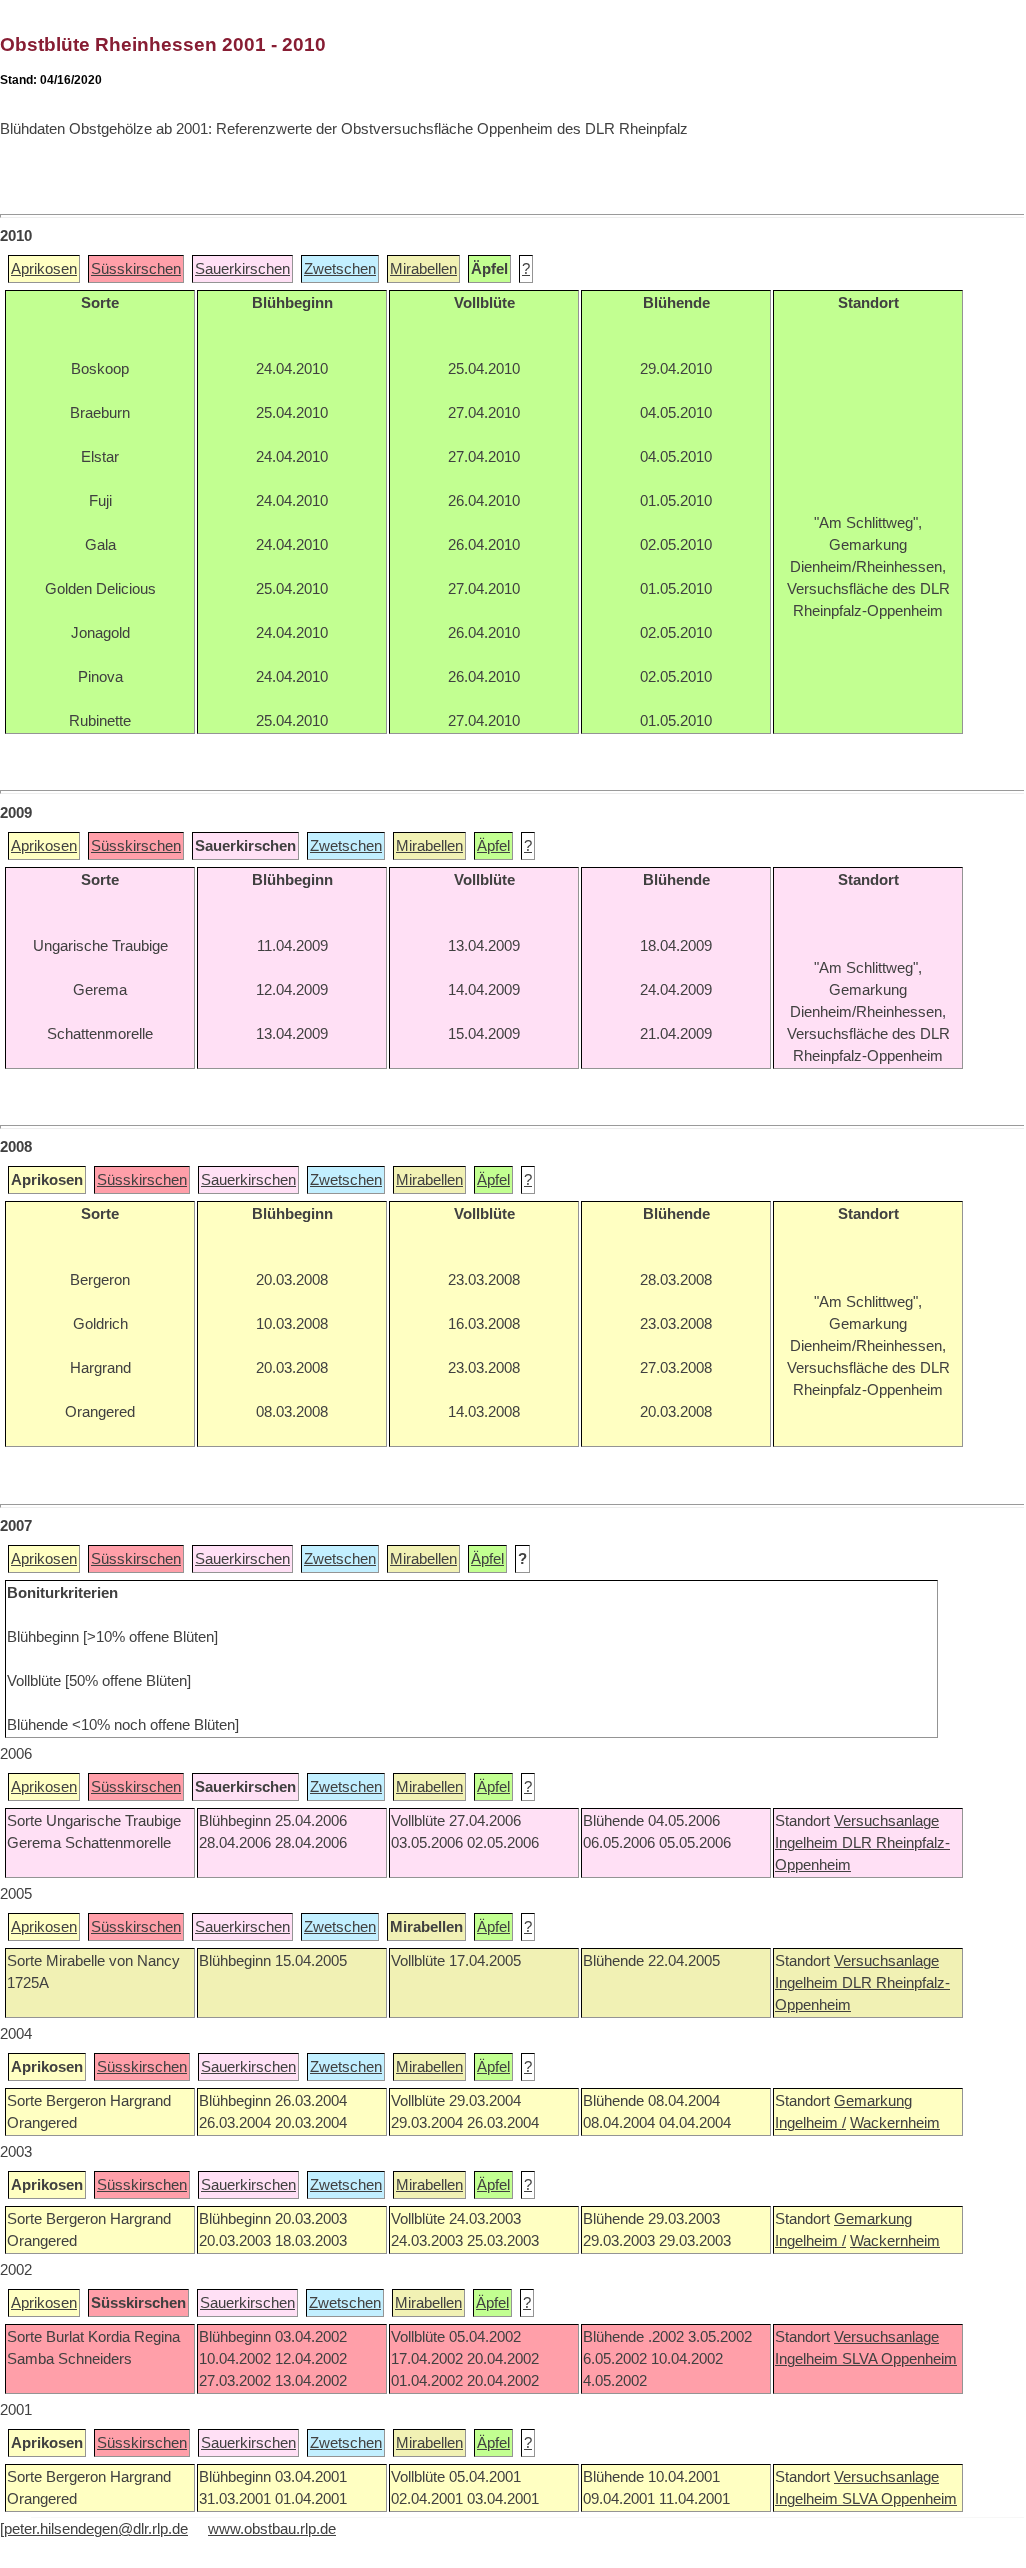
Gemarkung (873, 2101)
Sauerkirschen (242, 269)
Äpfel (493, 846)
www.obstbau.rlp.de (272, 2529)
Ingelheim (808, 1843)
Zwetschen (340, 269)
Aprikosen (44, 269)
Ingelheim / (810, 2123)
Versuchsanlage (886, 1821)
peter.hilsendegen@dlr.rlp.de (96, 2529)
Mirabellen (423, 269)
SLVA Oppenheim (899, 2359)
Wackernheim (895, 2123)
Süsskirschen (136, 269)
